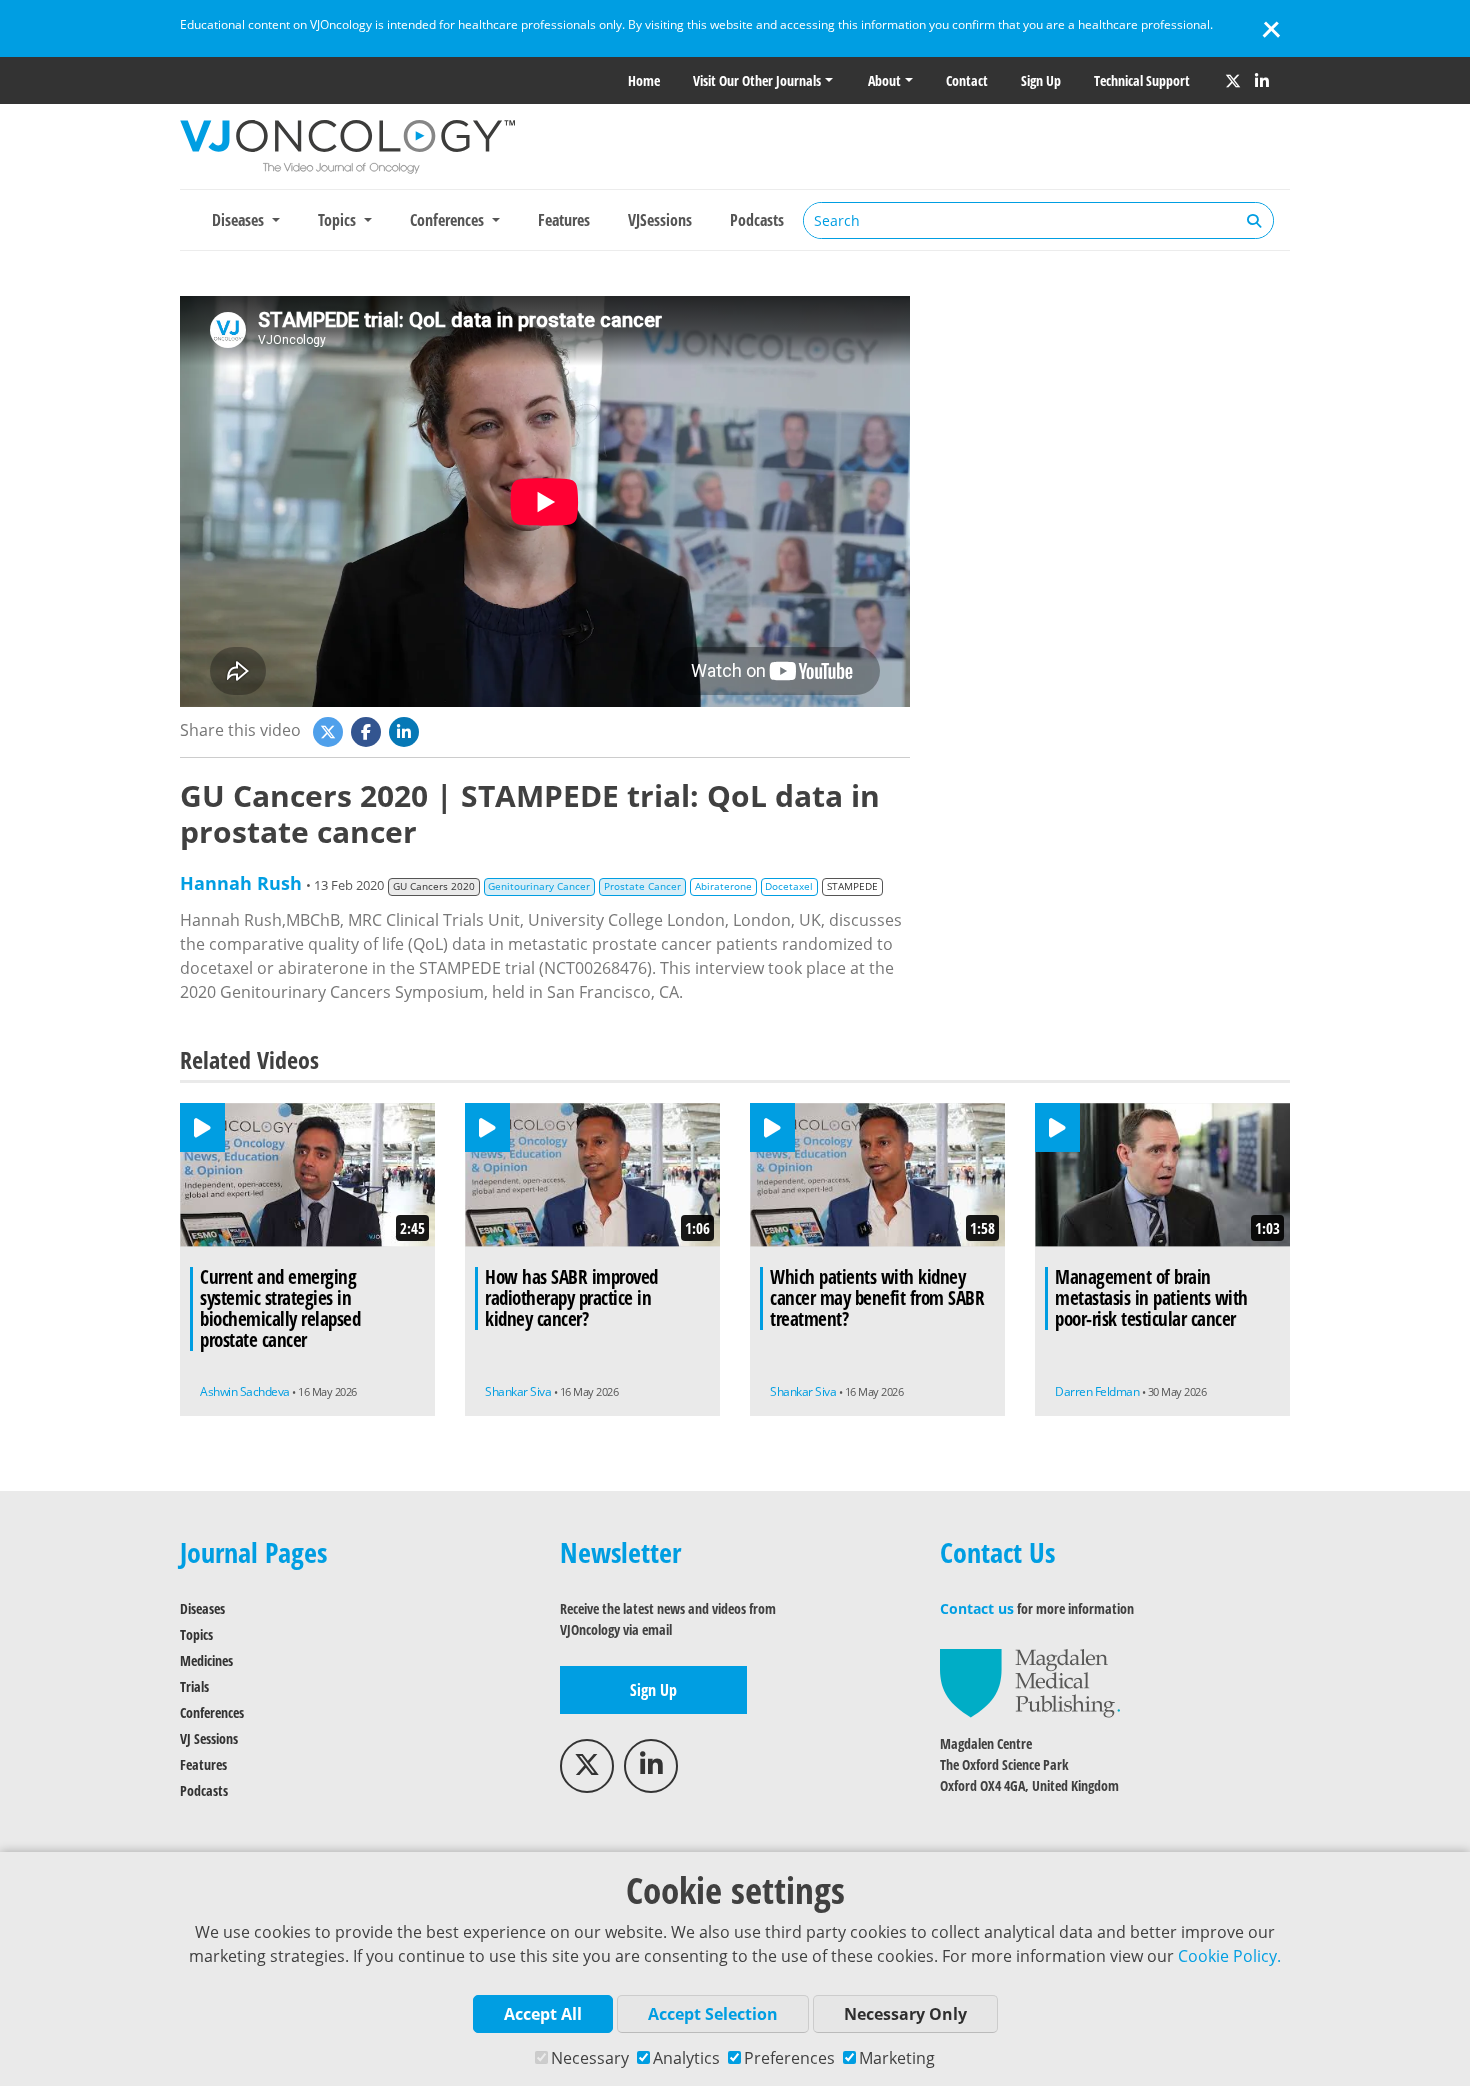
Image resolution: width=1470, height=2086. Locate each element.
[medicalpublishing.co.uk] (1030, 1681)
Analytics (686, 2058)
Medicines (206, 1660)
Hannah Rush (241, 883)
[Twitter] (1233, 81)
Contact (967, 80)
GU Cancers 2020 (434, 886)
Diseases (202, 1608)
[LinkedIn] (1262, 81)
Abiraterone (723, 886)
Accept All (543, 2014)
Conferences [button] (449, 220)
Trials (194, 1686)
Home (644, 80)
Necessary (590, 2058)
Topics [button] (339, 220)
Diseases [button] (240, 220)
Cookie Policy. (1229, 1956)
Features (564, 220)
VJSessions (660, 220)
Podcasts (757, 220)
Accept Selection (713, 2014)
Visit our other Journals (757, 80)
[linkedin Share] (406, 730)
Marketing (897, 2058)
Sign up (1041, 80)
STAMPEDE (852, 886)
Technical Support (1142, 80)
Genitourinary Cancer (539, 886)
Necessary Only (905, 2014)
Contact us (977, 1608)
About (884, 80)
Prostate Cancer (642, 886)
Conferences (212, 1712)
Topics (196, 1634)
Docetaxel (789, 886)
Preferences (789, 2058)
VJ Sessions (209, 1738)
